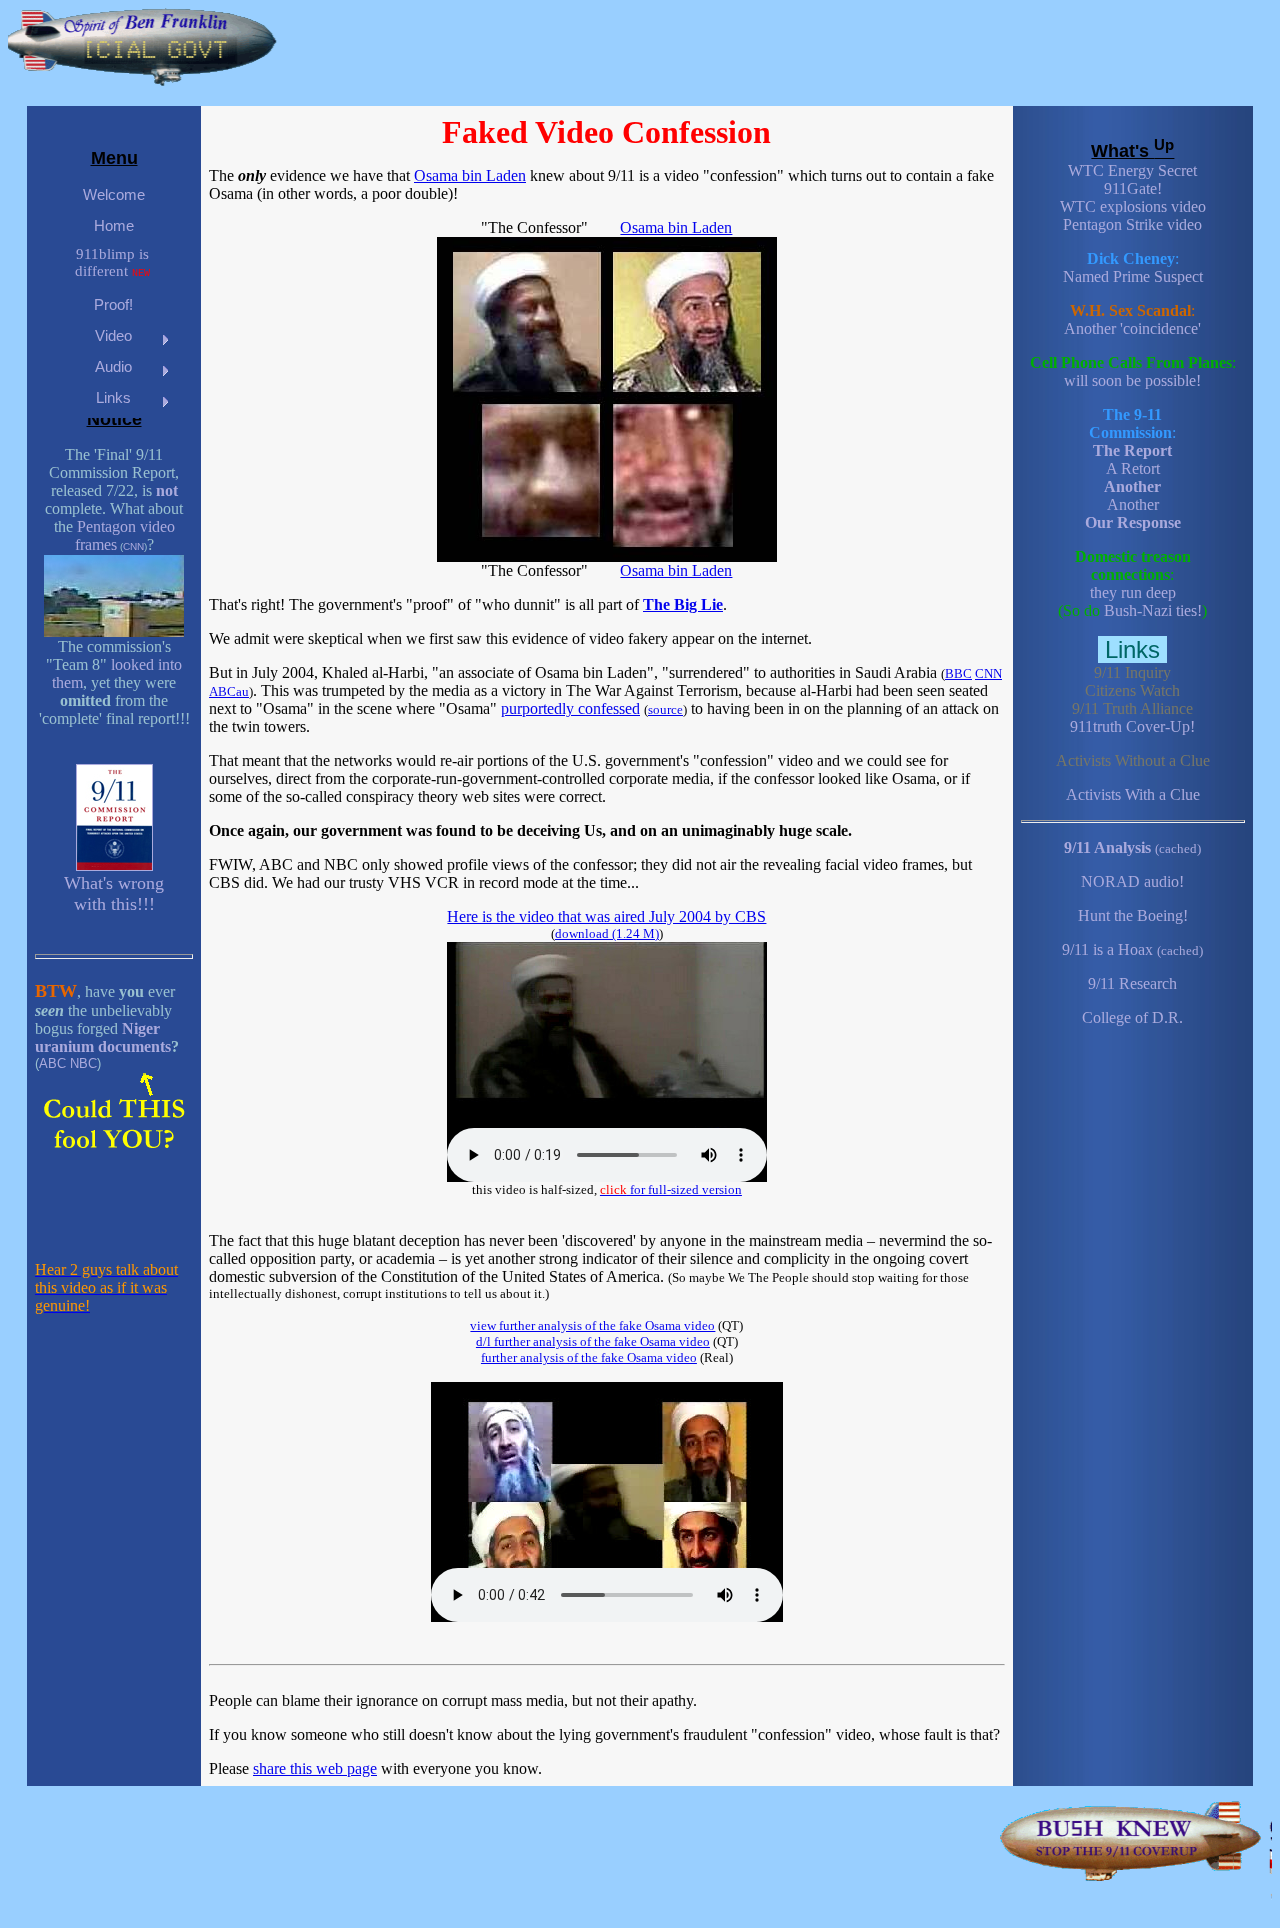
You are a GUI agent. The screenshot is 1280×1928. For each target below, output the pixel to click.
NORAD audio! (1132, 881)
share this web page (315, 1768)
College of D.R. (1132, 1017)
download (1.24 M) (607, 933)
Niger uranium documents (103, 1037)
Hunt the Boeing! (1133, 915)
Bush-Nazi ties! (1153, 610)
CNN (133, 546)
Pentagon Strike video (1132, 224)
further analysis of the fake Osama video (589, 1357)
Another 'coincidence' (1132, 328)
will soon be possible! (1132, 380)
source (665, 709)
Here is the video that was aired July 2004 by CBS (606, 916)
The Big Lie (683, 604)
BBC (958, 673)
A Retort (1133, 468)
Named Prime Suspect (1133, 276)
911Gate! (1133, 188)
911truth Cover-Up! (1132, 726)
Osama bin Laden (470, 175)
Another (1132, 486)
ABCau (229, 691)
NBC (83, 1063)
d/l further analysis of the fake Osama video (593, 1341)
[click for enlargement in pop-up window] (607, 556)
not (167, 490)
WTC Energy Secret (1132, 170)
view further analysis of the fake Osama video (592, 1325)
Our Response (1133, 522)
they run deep (1133, 592)
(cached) (1178, 848)
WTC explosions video (1133, 206)
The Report (1132, 450)
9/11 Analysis (1107, 847)
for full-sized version (671, 1189)
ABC (52, 1063)
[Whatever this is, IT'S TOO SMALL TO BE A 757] (114, 632)
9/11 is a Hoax (1107, 949)
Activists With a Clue (1133, 794)
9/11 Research (1132, 983)
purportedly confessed (570, 708)
